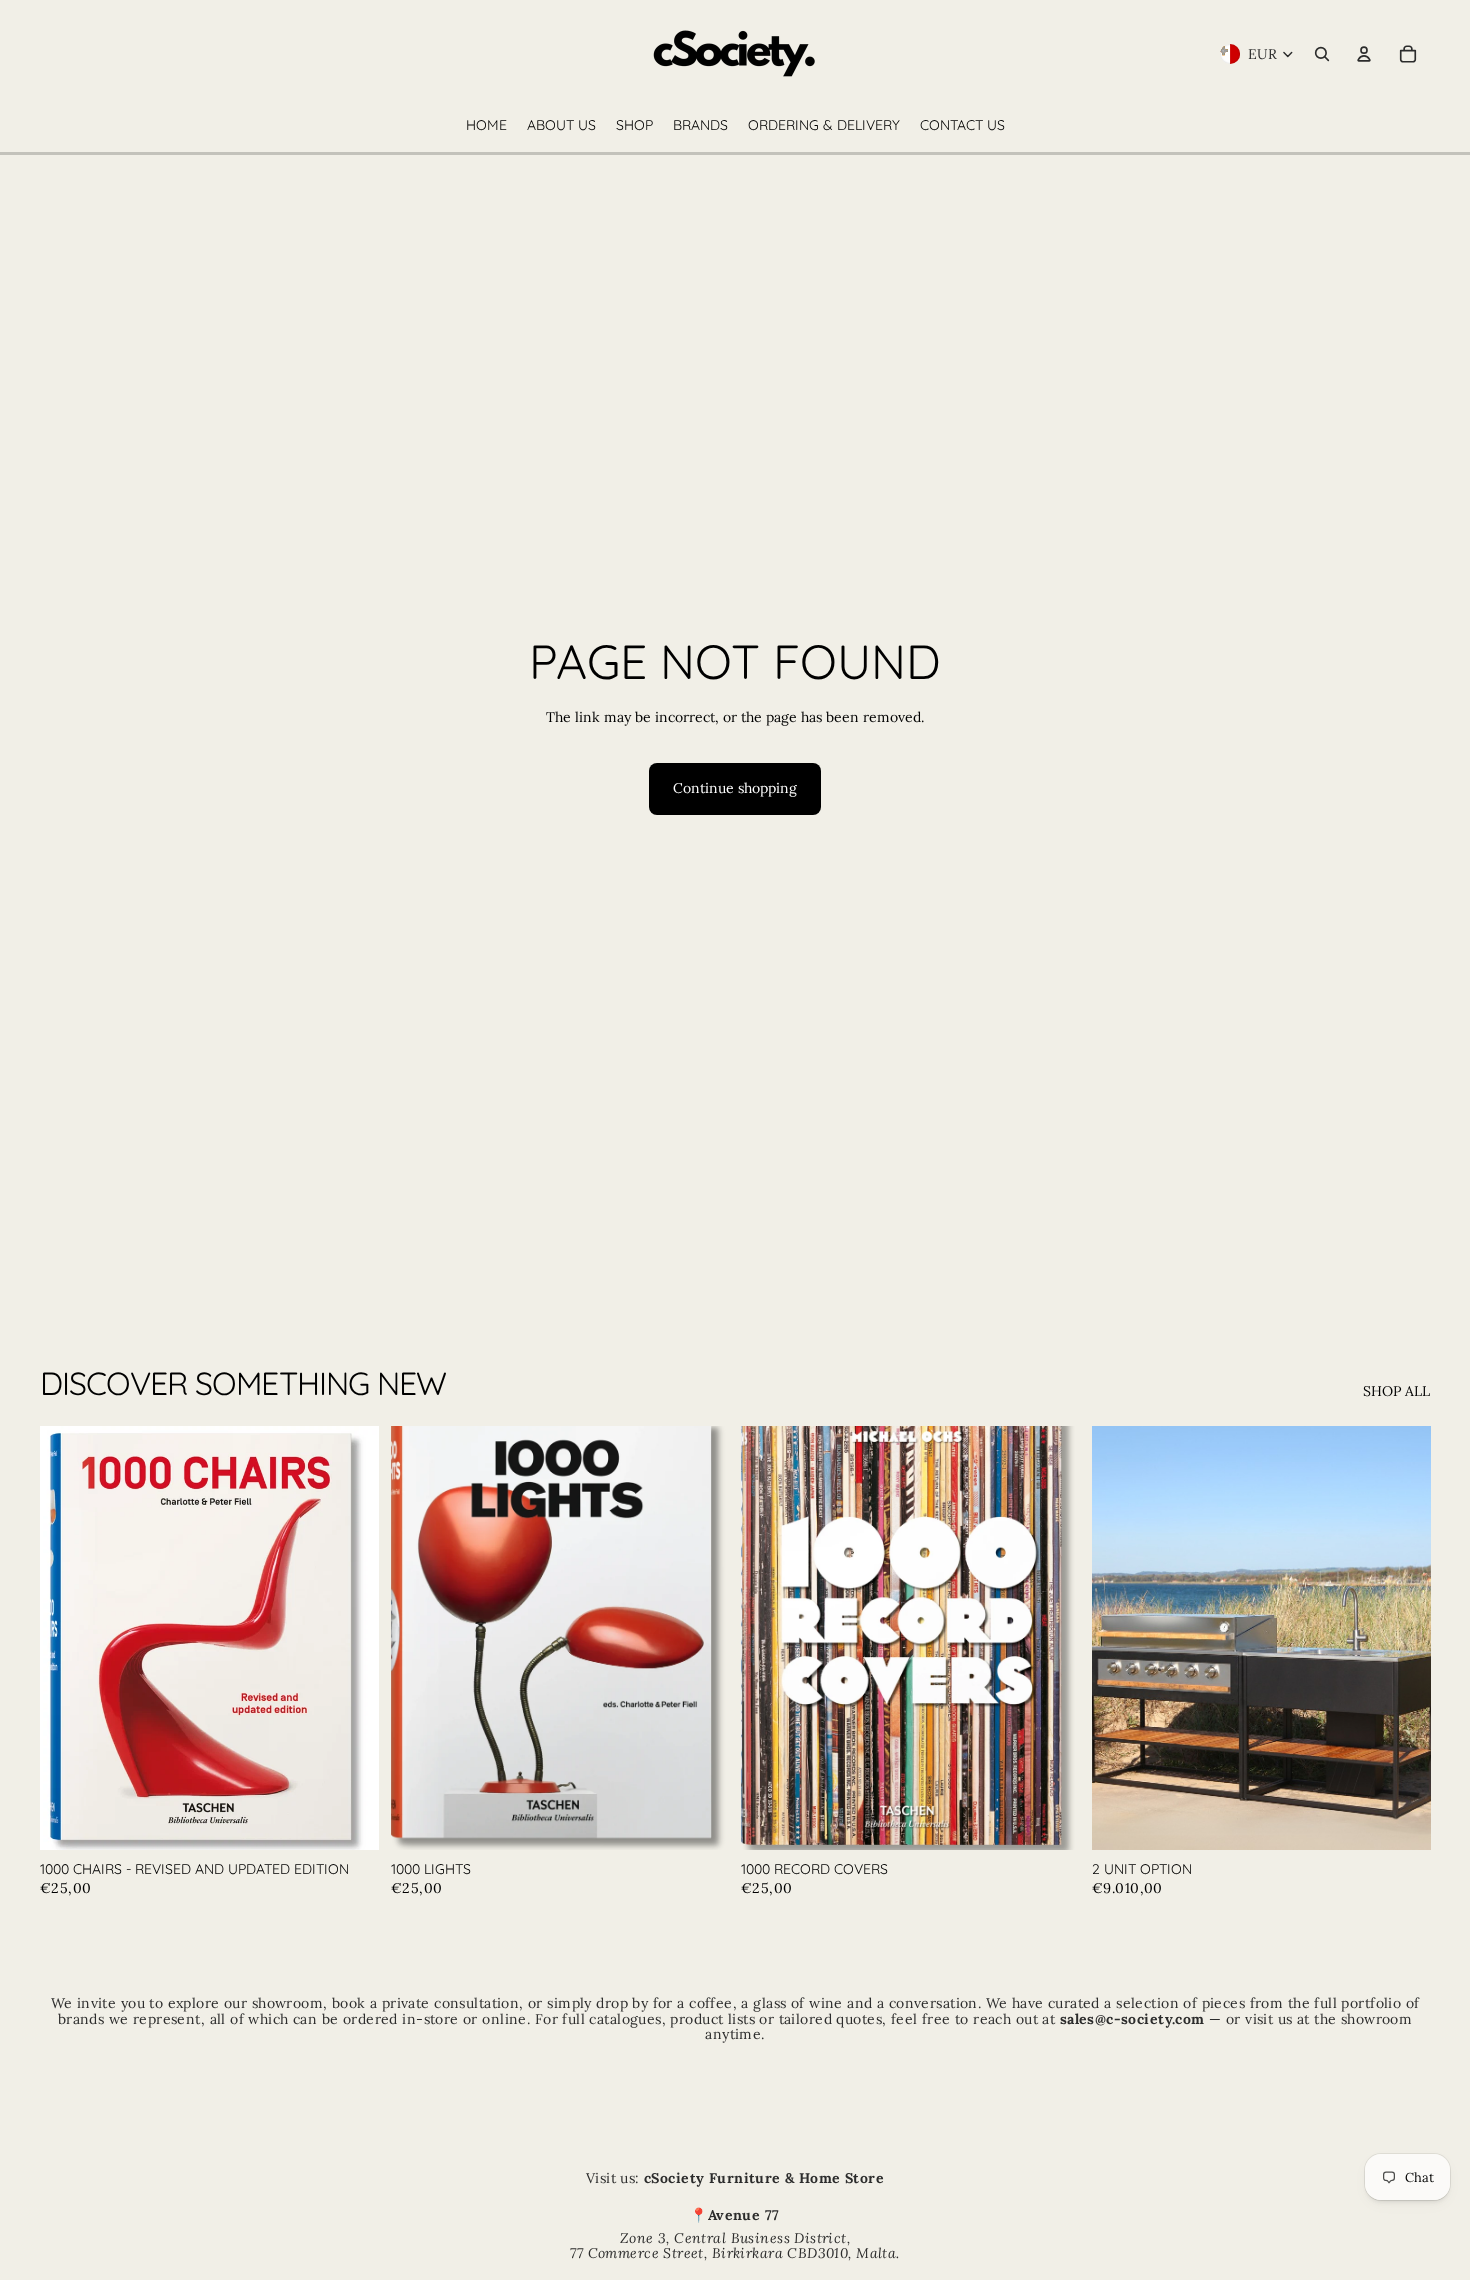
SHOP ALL (1396, 1391)
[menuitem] (486, 126)
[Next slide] (349, 1638)
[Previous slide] (70, 1638)
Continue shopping (735, 788)
